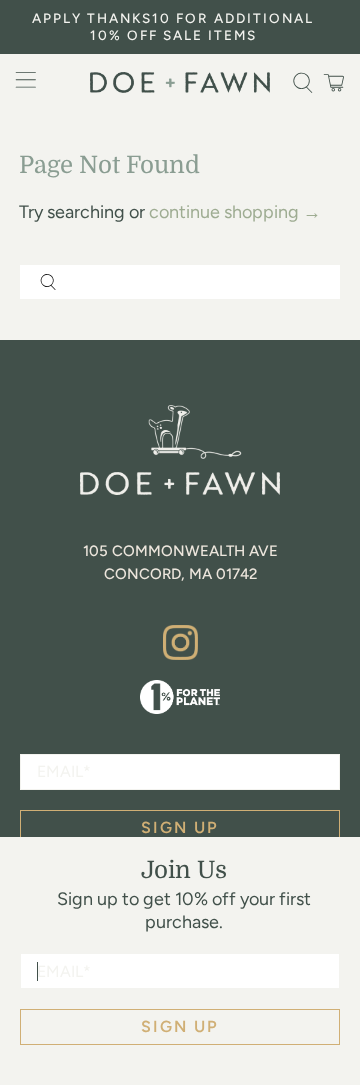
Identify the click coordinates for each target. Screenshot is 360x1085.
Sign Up (180, 1026)
